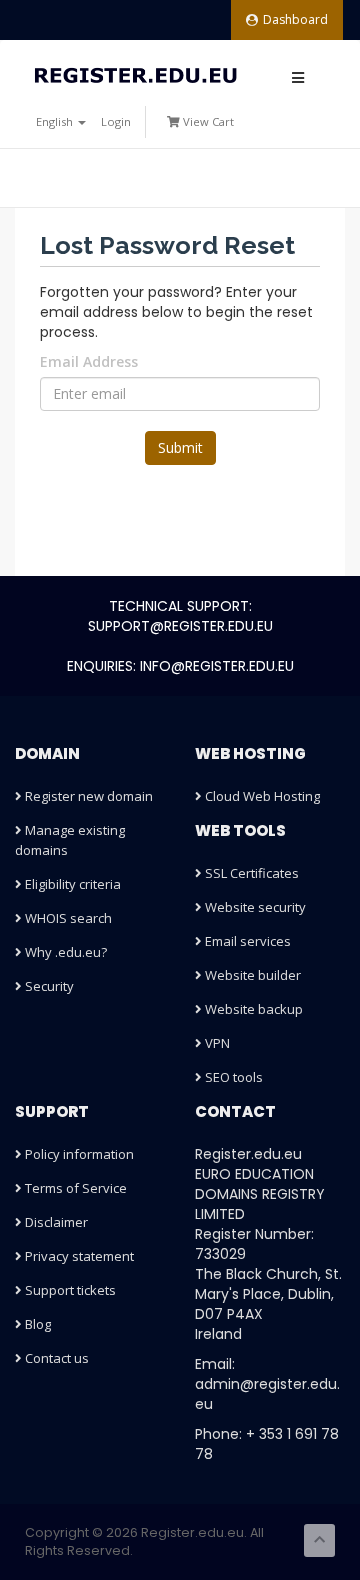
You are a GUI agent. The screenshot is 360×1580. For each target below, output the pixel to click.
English (56, 121)
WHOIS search (67, 918)
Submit (180, 447)
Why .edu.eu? (64, 952)
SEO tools (232, 1077)
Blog (36, 1324)
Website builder (251, 975)
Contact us (55, 1358)
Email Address (89, 361)
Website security (254, 907)
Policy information (78, 1154)
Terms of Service (74, 1188)
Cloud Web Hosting (261, 796)
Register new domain (87, 796)
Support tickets (69, 1290)
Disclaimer (55, 1222)
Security (48, 986)
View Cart (207, 121)
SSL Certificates (250, 873)
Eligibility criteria (71, 884)
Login (116, 121)
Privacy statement (78, 1256)
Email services (246, 941)
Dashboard (295, 19)
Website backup (252, 1009)
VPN (216, 1043)
